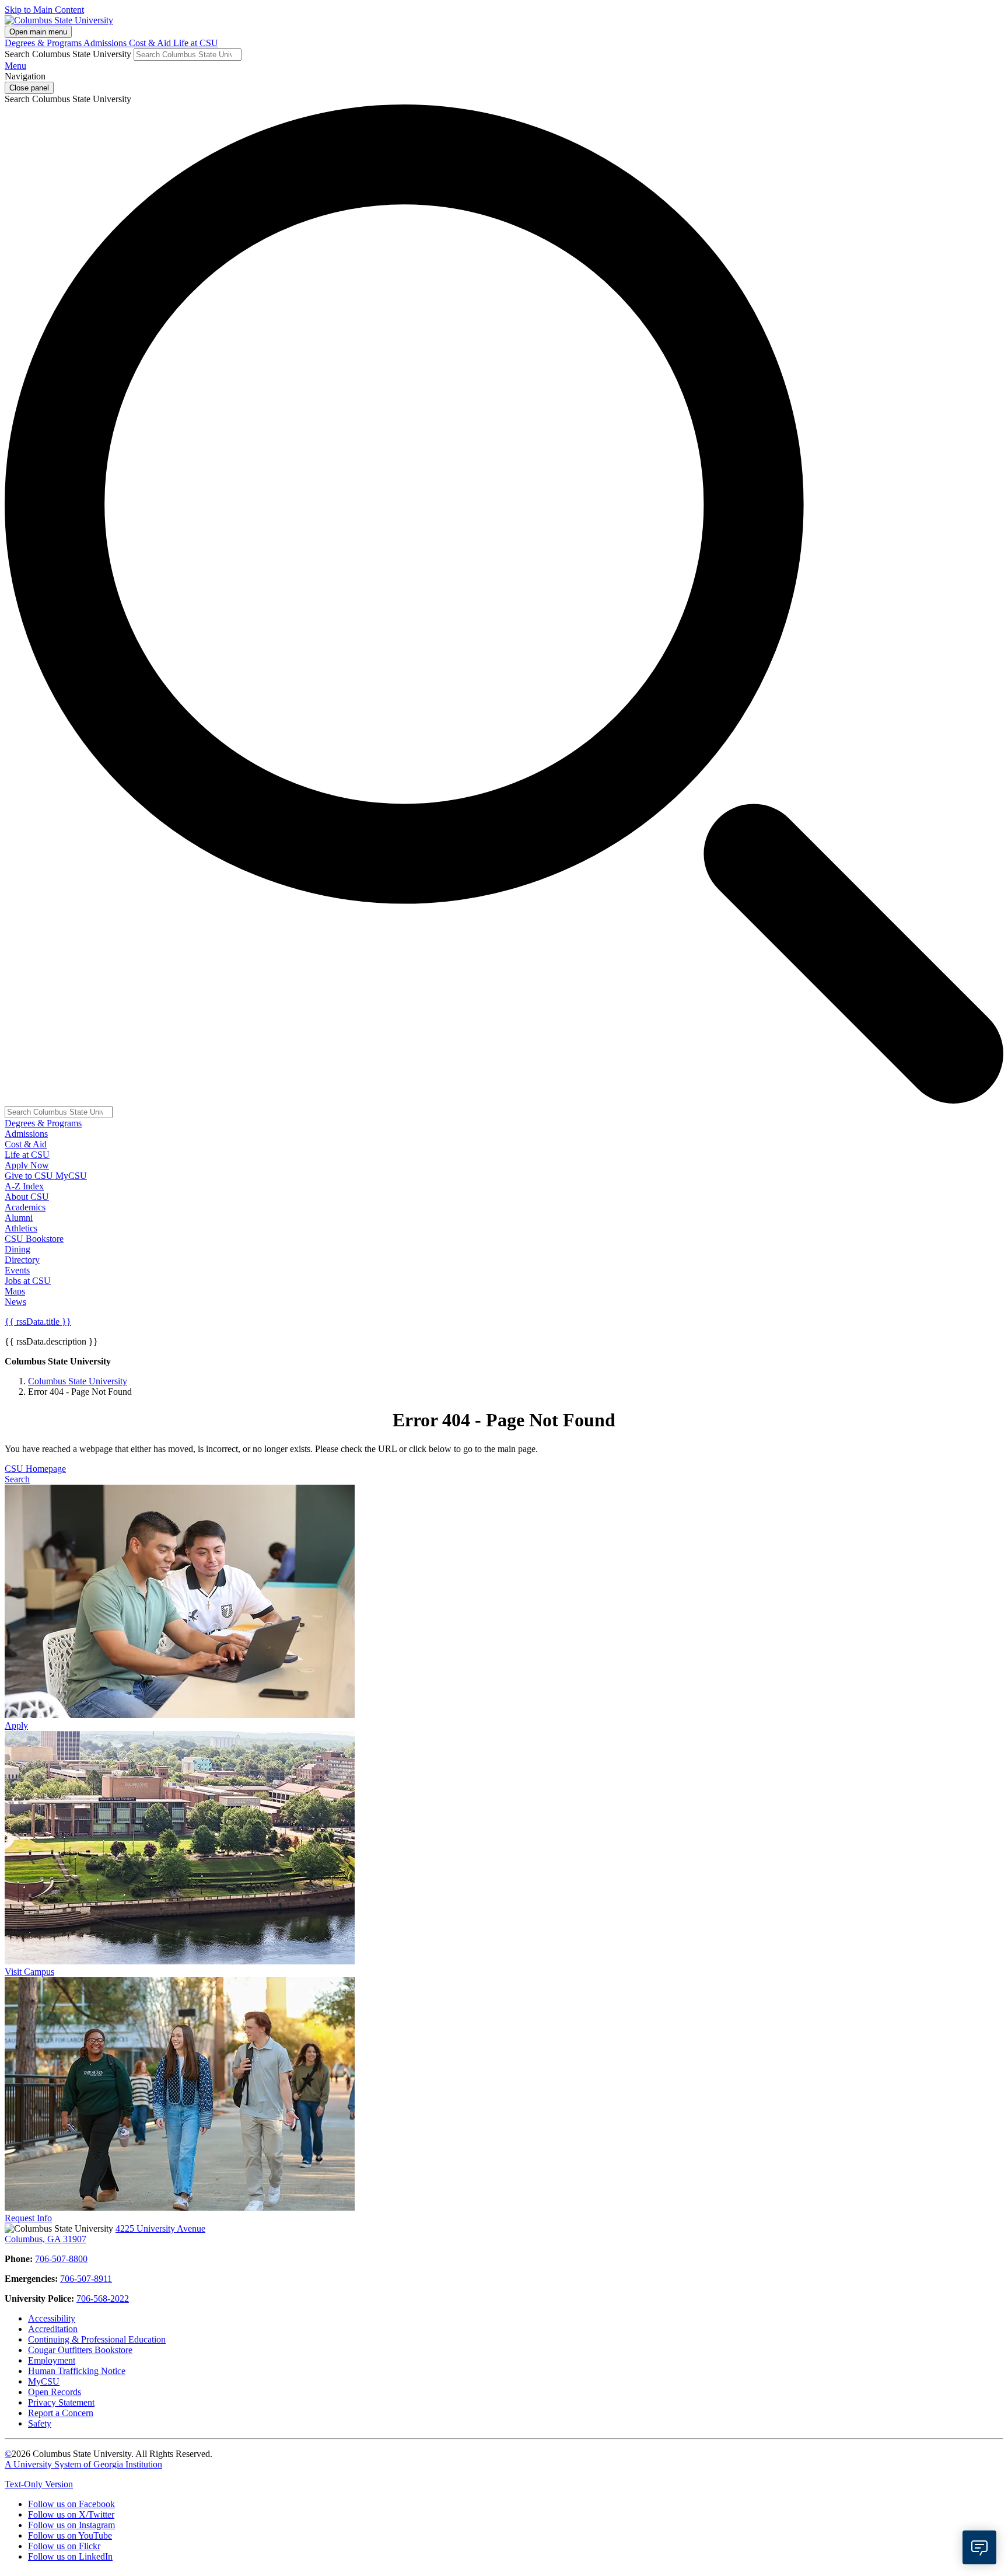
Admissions (106, 43)
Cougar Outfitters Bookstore (80, 2350)
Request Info (28, 2218)
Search (17, 1479)
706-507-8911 (86, 2279)
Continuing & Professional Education (97, 2339)
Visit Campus (29, 1972)
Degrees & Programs (44, 43)
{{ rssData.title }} (38, 1322)
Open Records (55, 2392)
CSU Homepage (35, 1469)
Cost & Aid (151, 43)
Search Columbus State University (68, 54)
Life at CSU (196, 43)
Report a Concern (61, 2413)
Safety (40, 2423)
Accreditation (53, 2329)
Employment (52, 2360)
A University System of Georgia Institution (83, 2464)
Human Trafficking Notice (77, 2371)
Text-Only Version (39, 2484)
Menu (15, 66)
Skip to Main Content (44, 10)
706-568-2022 (103, 2298)
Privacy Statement (61, 2402)
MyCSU (71, 1176)
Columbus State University (78, 1381)
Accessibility (52, 2318)
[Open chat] (979, 2547)
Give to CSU (30, 1176)
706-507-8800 (61, 2259)
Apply (16, 1725)
